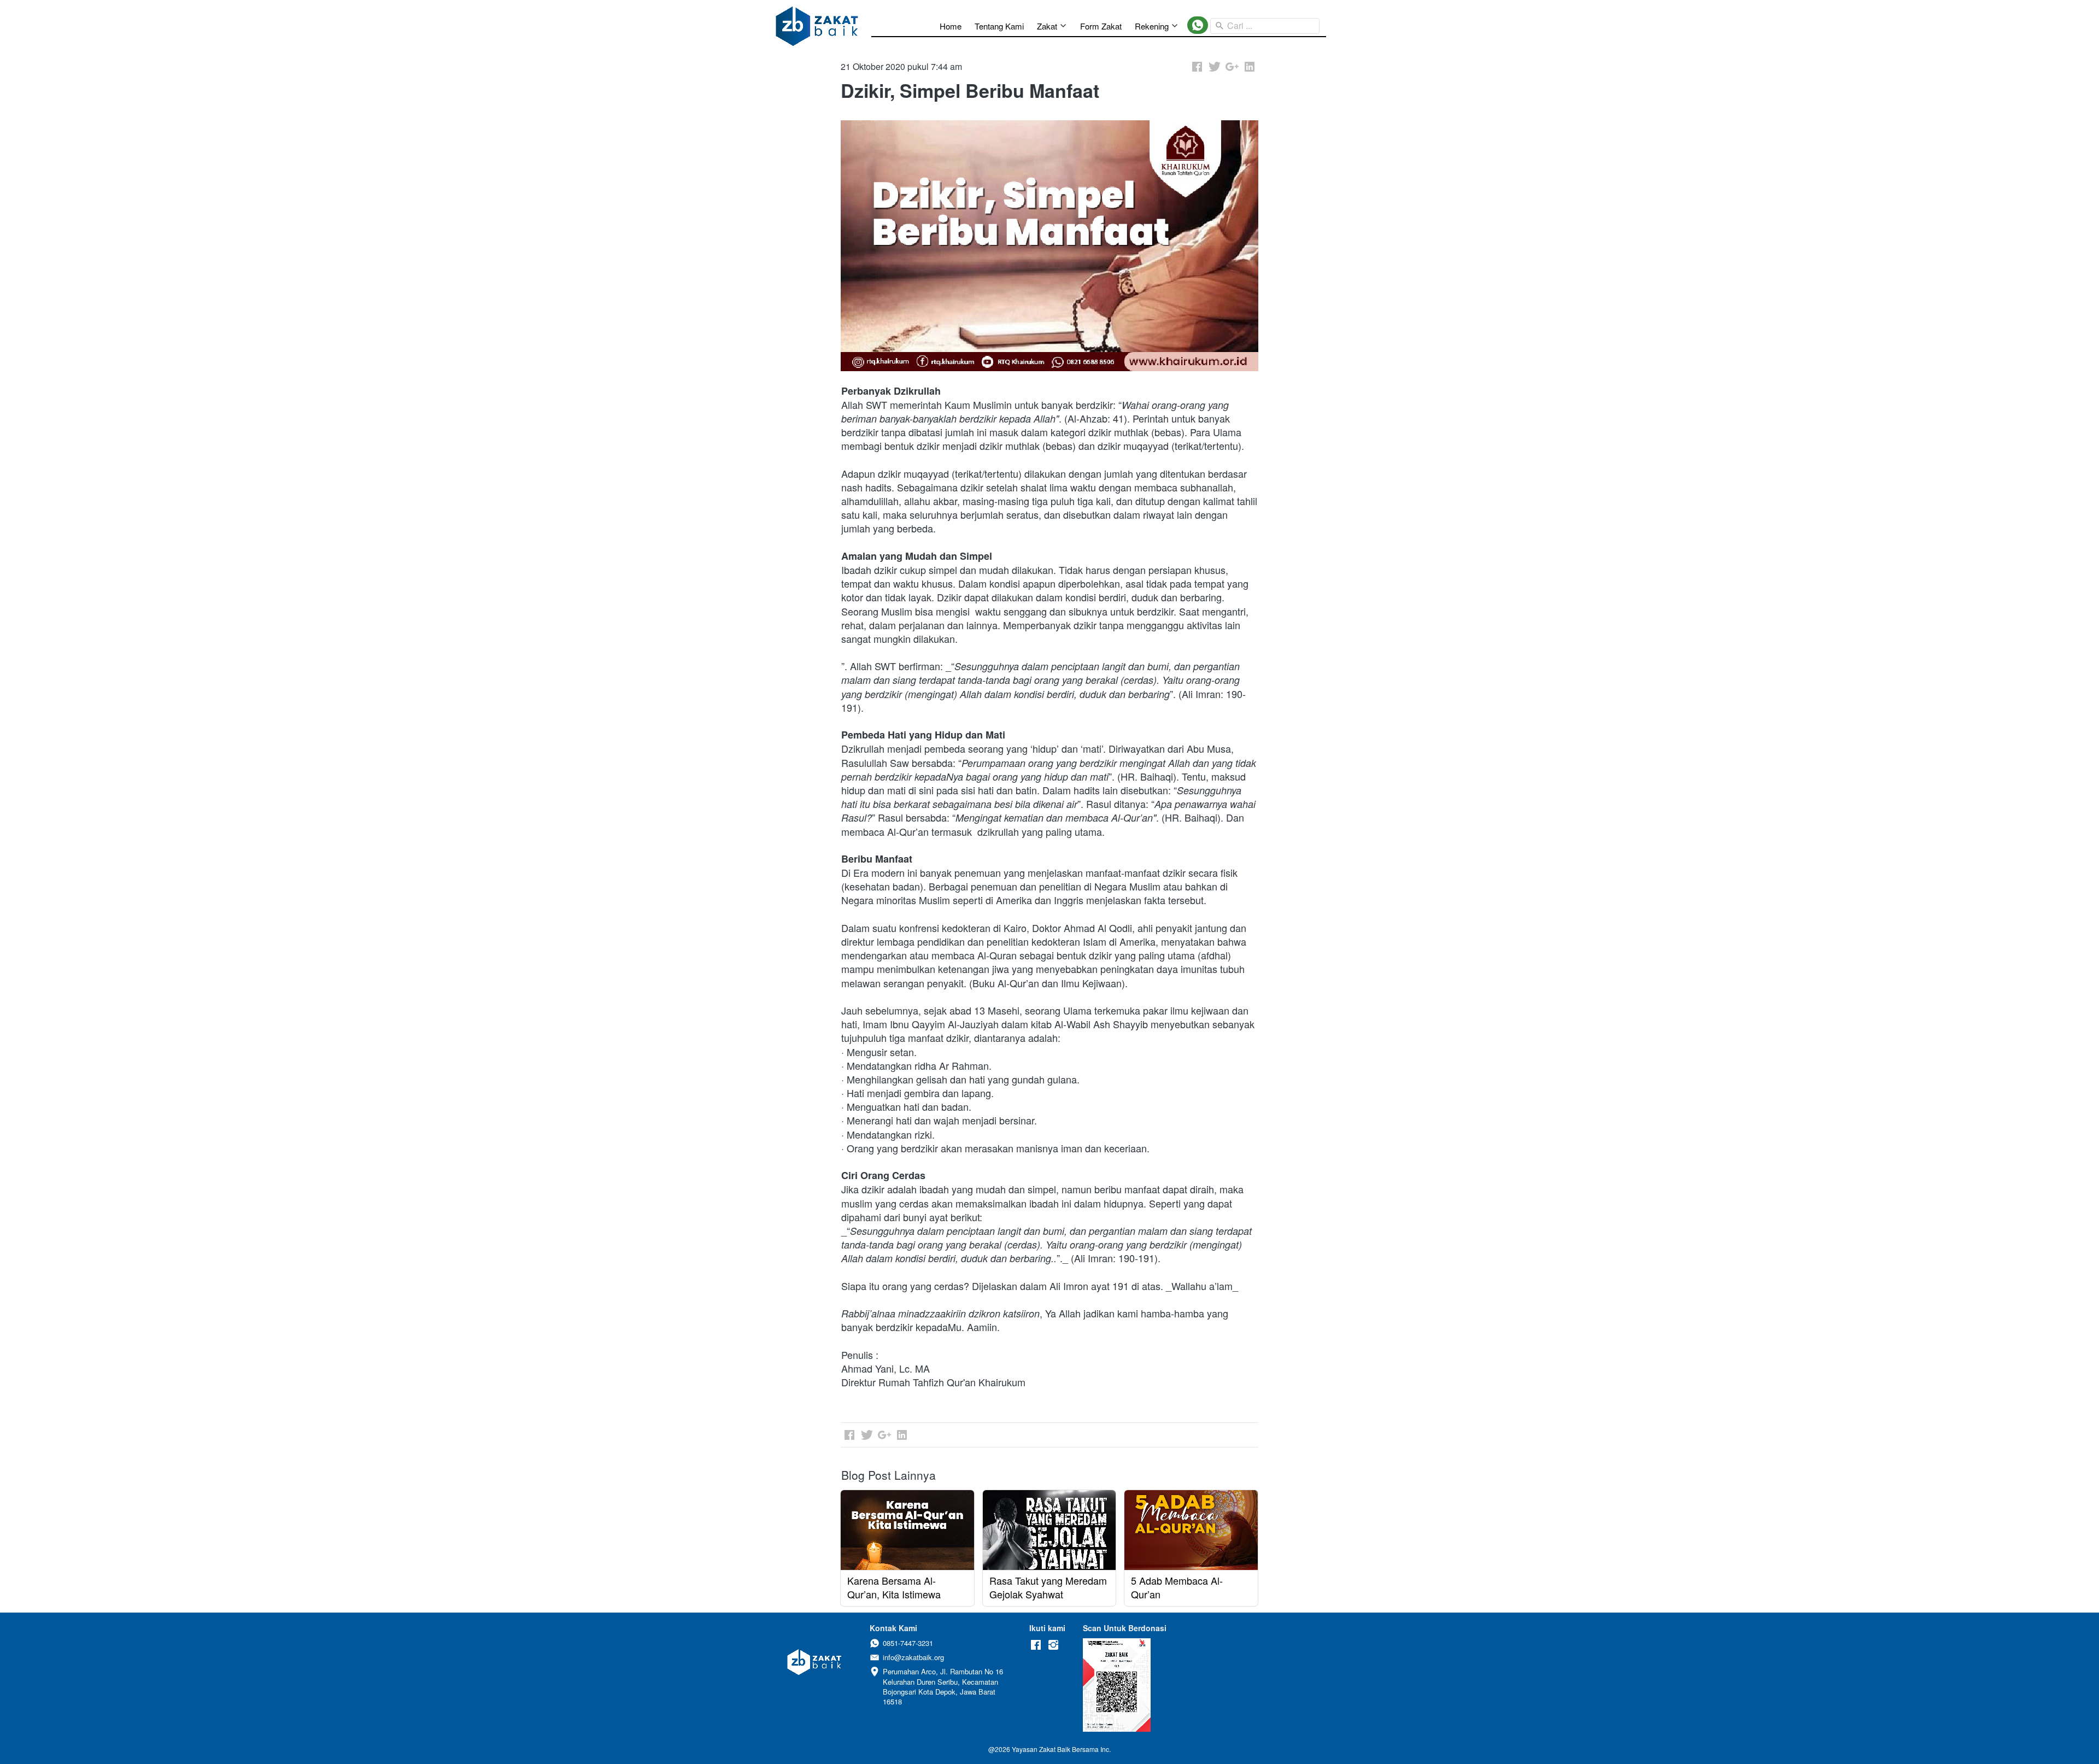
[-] (1036, 1645)
